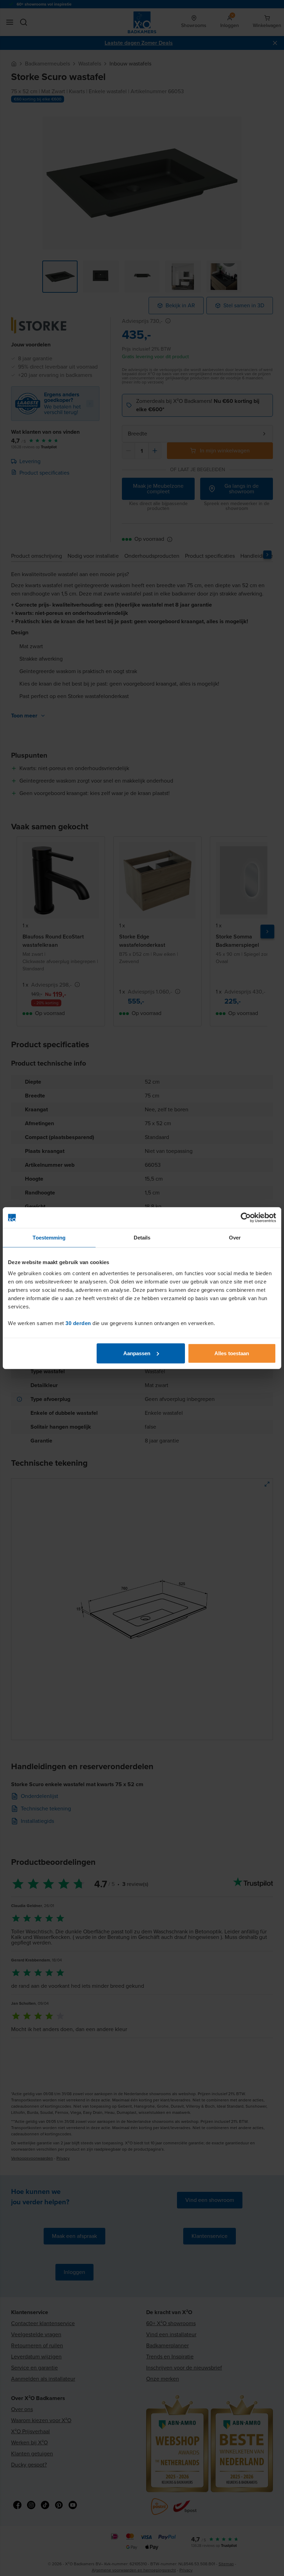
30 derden (78, 1323)
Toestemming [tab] (49, 1238)
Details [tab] (142, 1238)
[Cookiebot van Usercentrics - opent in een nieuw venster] (246, 1218)
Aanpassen (137, 1353)
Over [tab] (235, 1238)
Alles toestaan (232, 1353)
